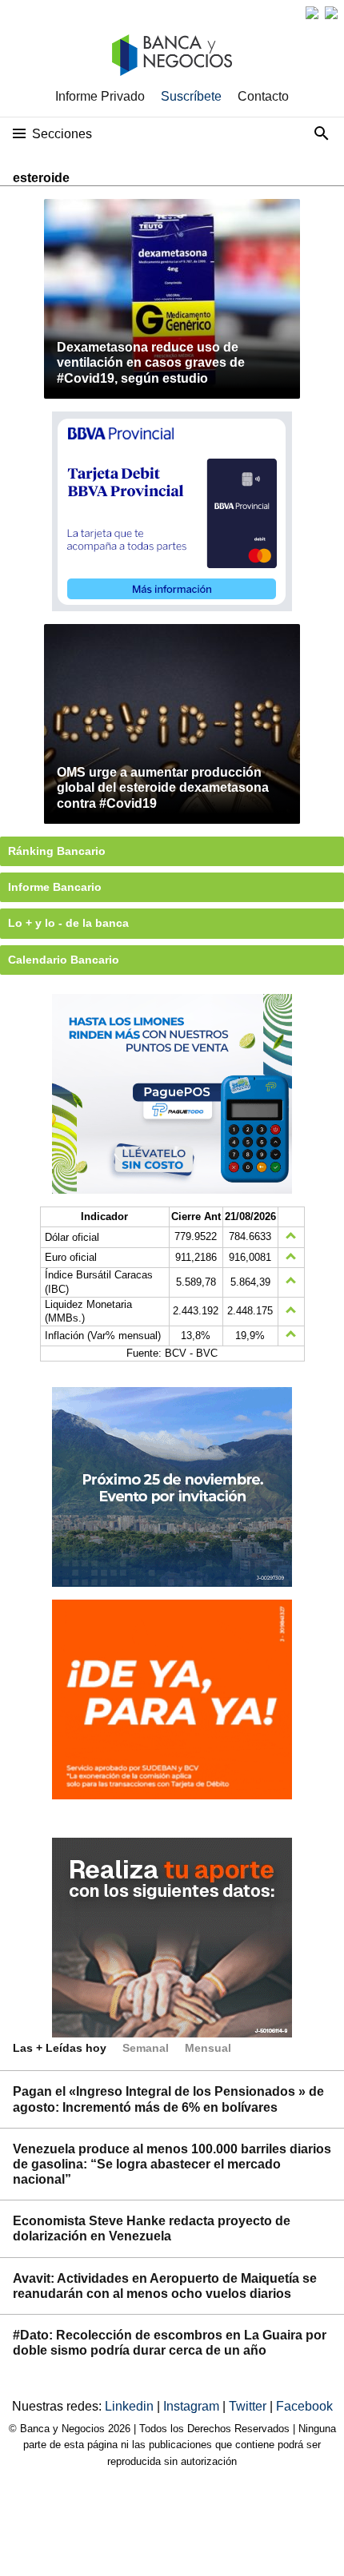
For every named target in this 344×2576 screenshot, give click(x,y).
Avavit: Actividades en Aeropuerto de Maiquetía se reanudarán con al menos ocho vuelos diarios (165, 2286)
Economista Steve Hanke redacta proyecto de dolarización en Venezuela (152, 2228)
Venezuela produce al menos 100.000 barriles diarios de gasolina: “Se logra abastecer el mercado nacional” (172, 2164)
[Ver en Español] (331, 13)
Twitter (249, 2406)
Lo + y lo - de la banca (68, 923)
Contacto (263, 96)
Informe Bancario (55, 887)
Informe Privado (100, 96)
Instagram (193, 2406)
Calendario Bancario (64, 960)
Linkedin (131, 2406)
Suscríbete (191, 96)
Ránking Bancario (57, 851)
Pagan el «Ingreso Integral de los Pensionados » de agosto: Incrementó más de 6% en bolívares (168, 2099)
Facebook (304, 2406)
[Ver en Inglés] (312, 13)
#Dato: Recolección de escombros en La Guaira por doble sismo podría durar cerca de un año (170, 2343)
